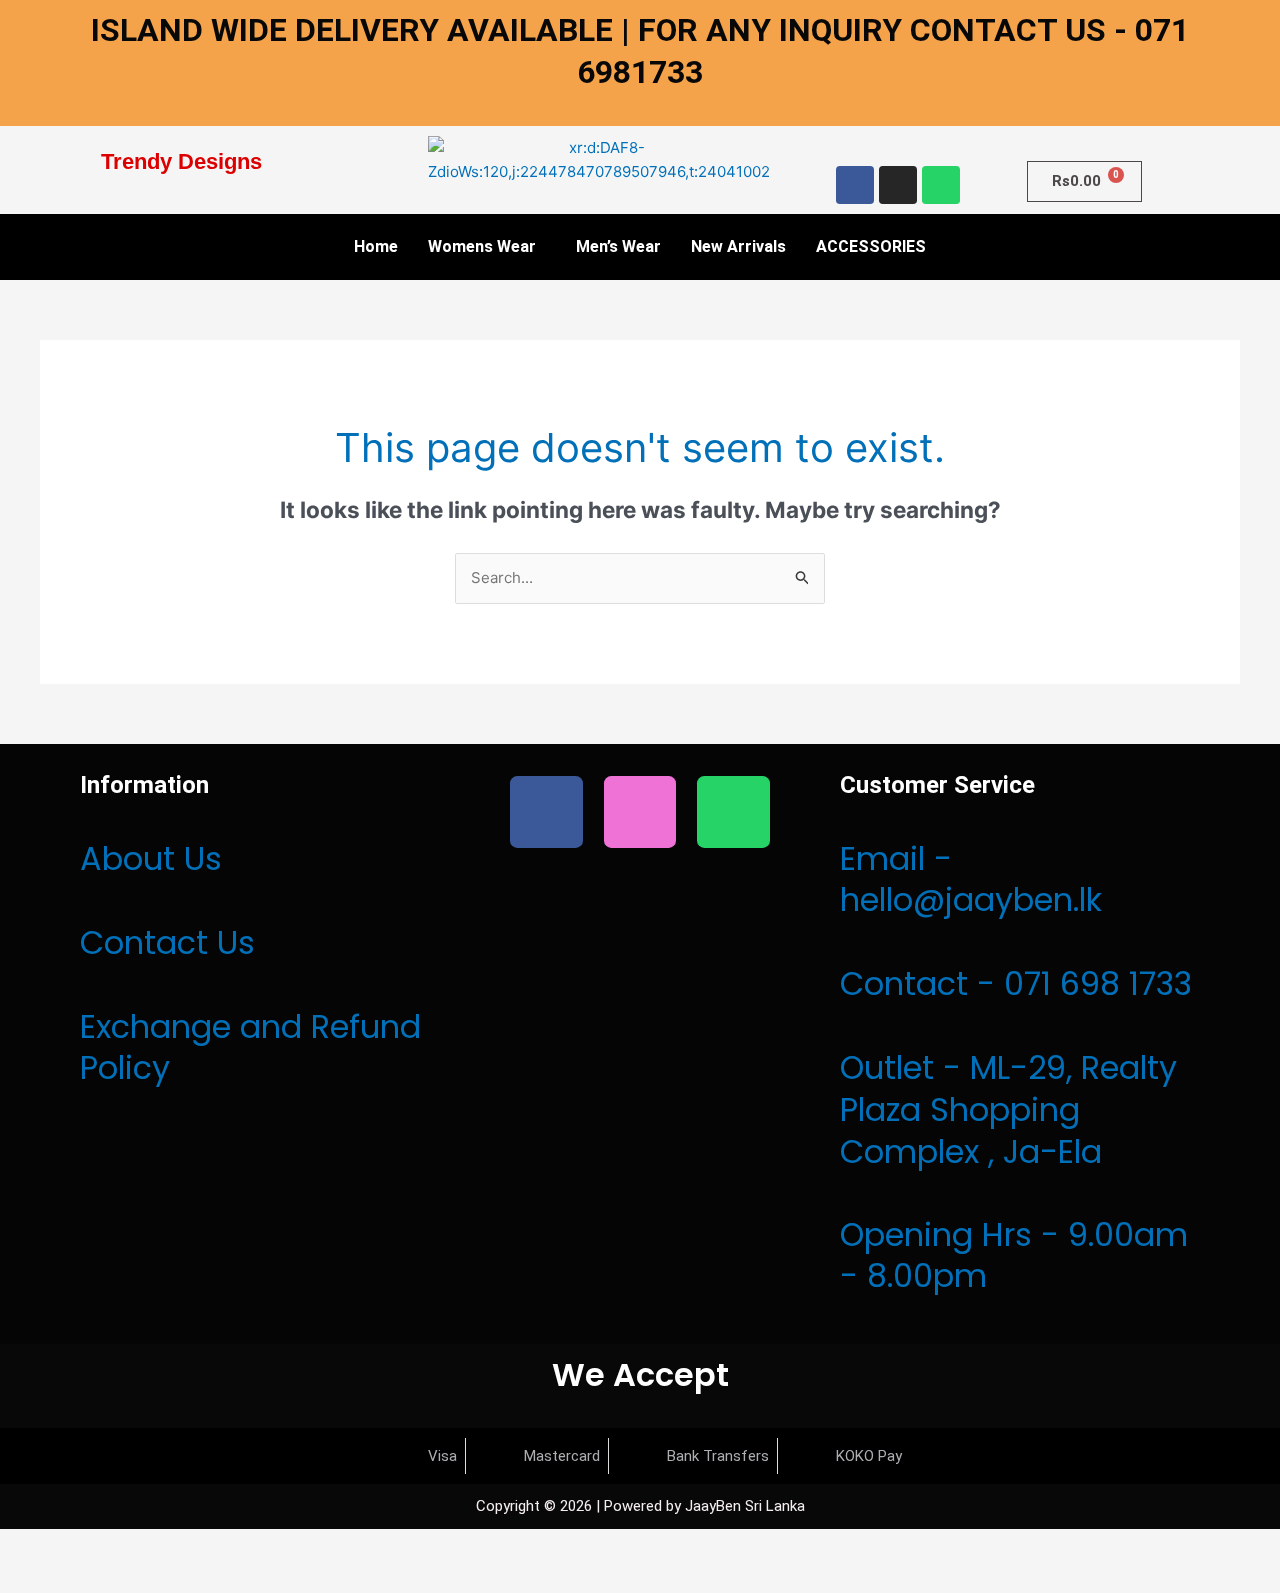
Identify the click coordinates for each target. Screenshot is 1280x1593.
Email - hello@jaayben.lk (971, 879)
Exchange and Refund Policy (250, 1047)
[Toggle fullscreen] (94, 1546)
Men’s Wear (618, 246)
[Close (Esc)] (222, 1546)
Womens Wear (482, 246)
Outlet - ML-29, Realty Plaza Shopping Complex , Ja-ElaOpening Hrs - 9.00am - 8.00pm (1014, 1171)
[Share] (158, 1546)
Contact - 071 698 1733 (1016, 983)
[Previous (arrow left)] (30, 1578)
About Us (151, 858)
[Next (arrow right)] (94, 1578)
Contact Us (167, 942)
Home (376, 246)
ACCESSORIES (871, 246)
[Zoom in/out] (30, 1546)
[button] (487, 247)
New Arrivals (738, 246)
